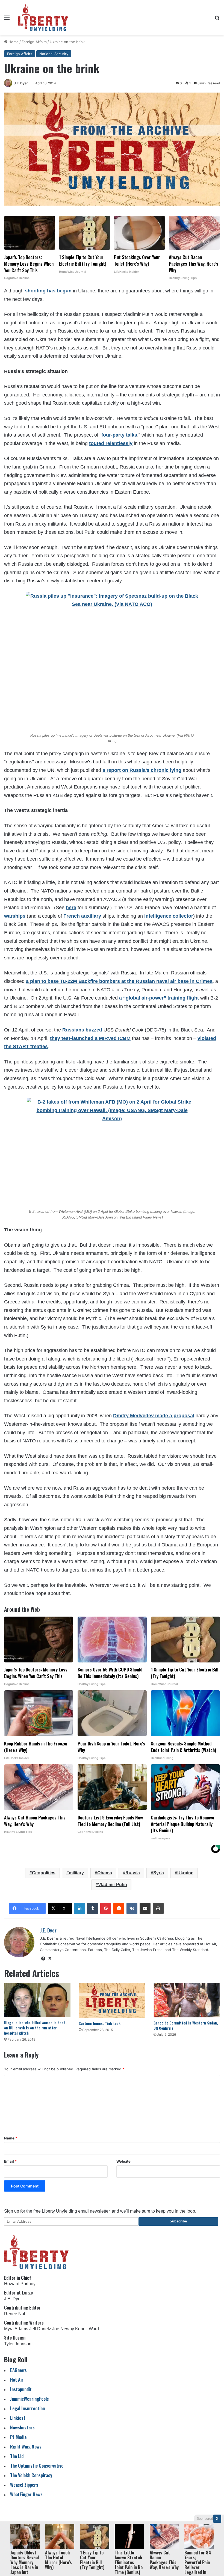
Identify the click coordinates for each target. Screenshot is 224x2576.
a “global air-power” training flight (159, 998)
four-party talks (119, 435)
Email (10, 2161)
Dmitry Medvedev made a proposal (154, 1416)
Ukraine (185, 1873)
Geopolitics (44, 1873)
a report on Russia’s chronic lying (142, 770)
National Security (54, 54)
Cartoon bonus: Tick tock (100, 2023)
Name (11, 2138)
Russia (133, 1873)
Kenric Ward (87, 2329)
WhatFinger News (26, 2494)
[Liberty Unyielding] (43, 17)
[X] (50, 1959)
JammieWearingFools (30, 2399)
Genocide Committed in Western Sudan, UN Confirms (186, 2025)
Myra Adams (16, 2329)
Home (13, 42)
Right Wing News (26, 2446)
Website (123, 2161)
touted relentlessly (111, 443)
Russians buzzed (82, 1030)
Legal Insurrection (27, 2408)
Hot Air (17, 2380)
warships (15, 916)
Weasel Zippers (24, 2485)
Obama (105, 1873)
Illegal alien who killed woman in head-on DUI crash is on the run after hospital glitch (36, 2028)
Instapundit (21, 2389)
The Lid (17, 2456)
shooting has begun (48, 291)
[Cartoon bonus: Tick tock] (112, 2000)
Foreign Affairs (34, 42)
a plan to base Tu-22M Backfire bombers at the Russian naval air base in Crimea (119, 981)
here (71, 908)
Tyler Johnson (18, 2344)
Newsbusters (22, 2427)
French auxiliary (82, 916)
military (76, 1873)
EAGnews (18, 2370)
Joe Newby (63, 2329)
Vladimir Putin (113, 1885)
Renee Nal (15, 2314)
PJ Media (18, 2437)
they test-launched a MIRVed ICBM (90, 1038)
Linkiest (18, 2418)
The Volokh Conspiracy (31, 2475)
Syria (159, 1873)
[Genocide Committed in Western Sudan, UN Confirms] (187, 2000)
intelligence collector (169, 916)
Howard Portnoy (20, 2284)
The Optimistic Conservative (37, 2466)
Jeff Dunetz (40, 2329)
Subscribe (178, 2221)
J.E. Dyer (21, 83)
